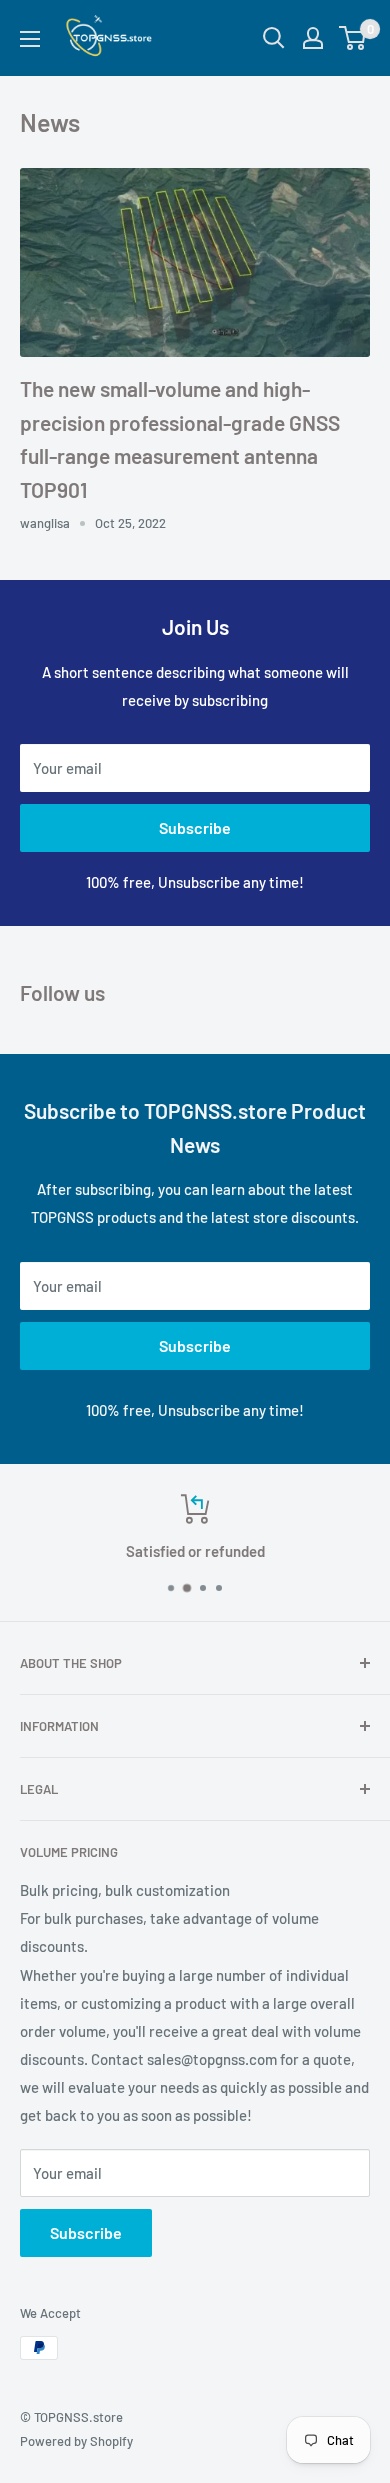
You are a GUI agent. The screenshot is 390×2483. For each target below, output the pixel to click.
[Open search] (274, 38)
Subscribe (195, 827)
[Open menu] (30, 39)
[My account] (313, 38)
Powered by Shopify (76, 2441)
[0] (353, 38)
